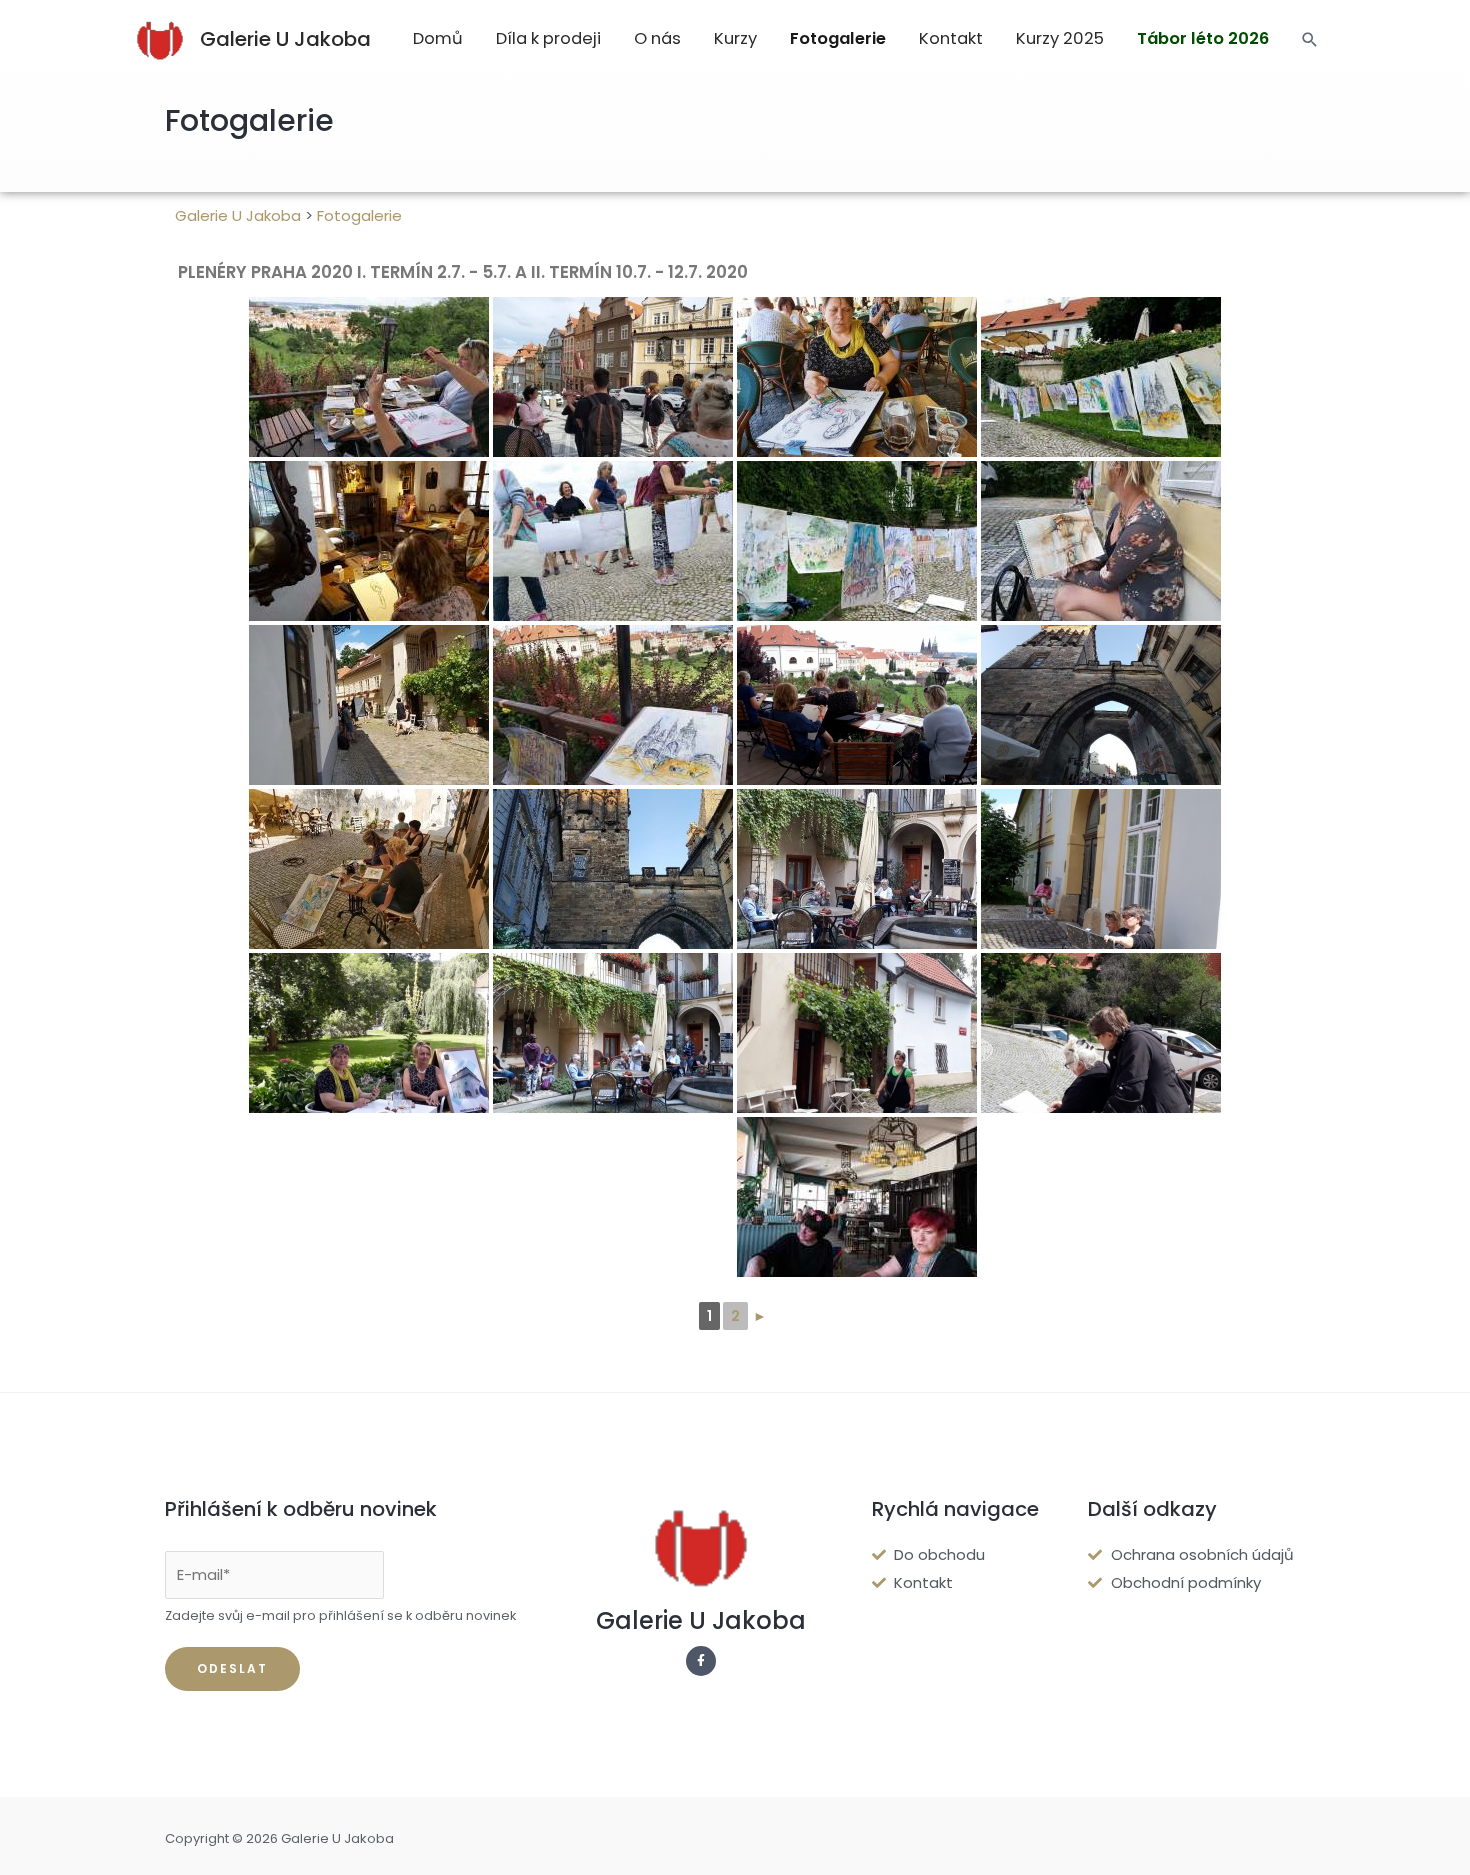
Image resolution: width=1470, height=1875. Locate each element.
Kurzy (735, 38)
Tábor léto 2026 (1203, 38)
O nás (657, 38)
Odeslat (232, 1668)
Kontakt (951, 38)
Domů (438, 38)
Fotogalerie (838, 38)
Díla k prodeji (548, 38)
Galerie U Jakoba (285, 39)
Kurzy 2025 (1060, 38)
